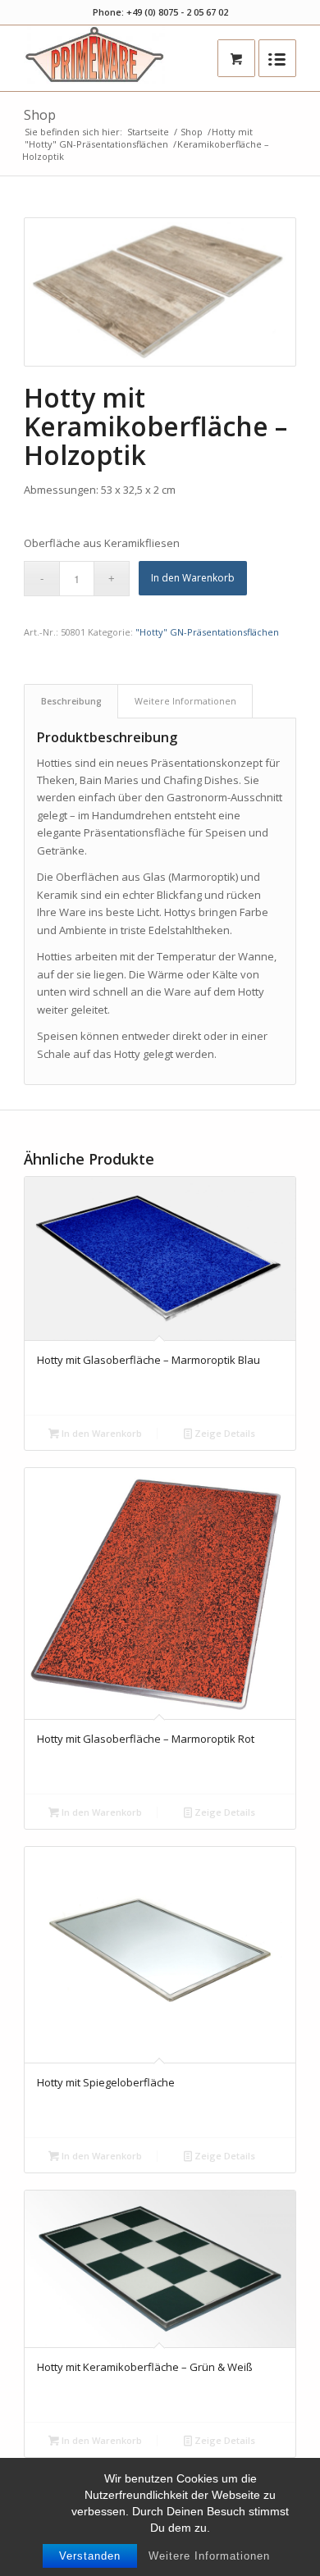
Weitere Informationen (209, 2556)
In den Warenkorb (193, 578)
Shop (40, 115)
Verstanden (90, 2556)
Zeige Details (224, 1433)
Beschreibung (71, 701)
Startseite (148, 132)
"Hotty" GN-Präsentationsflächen (96, 144)
